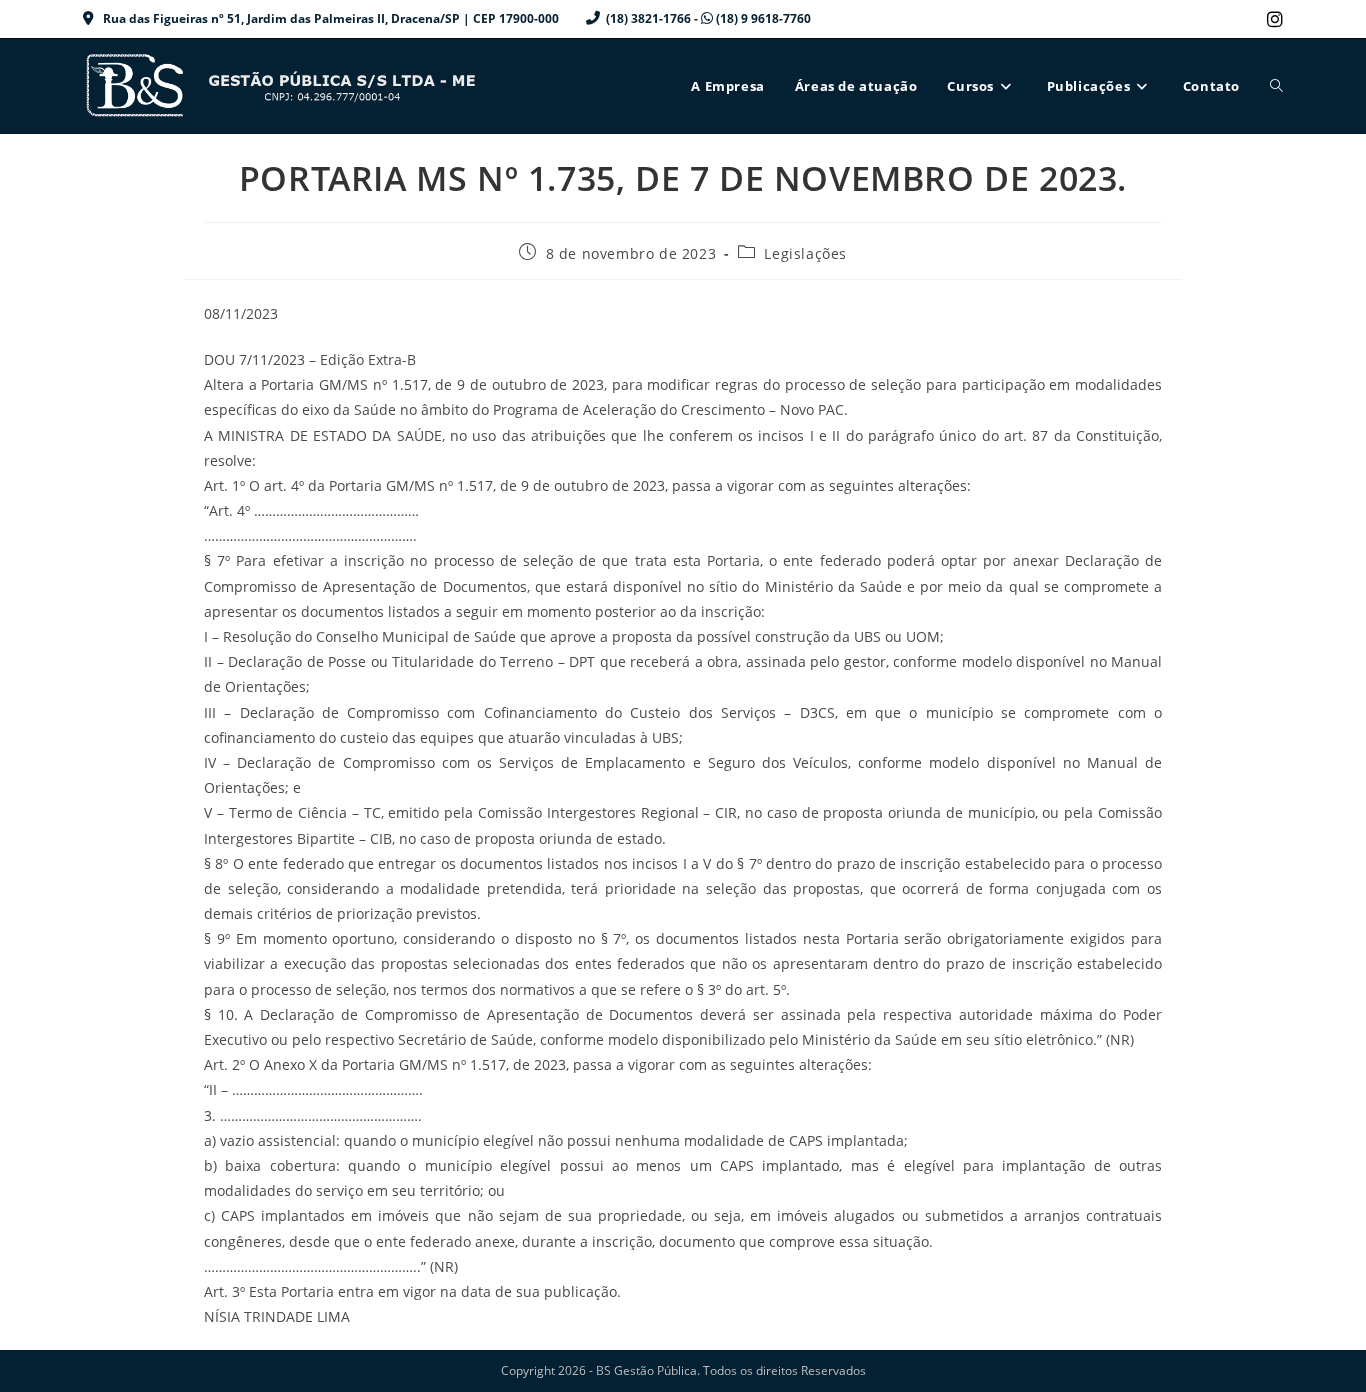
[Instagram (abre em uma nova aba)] (1272, 19)
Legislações (805, 253)
